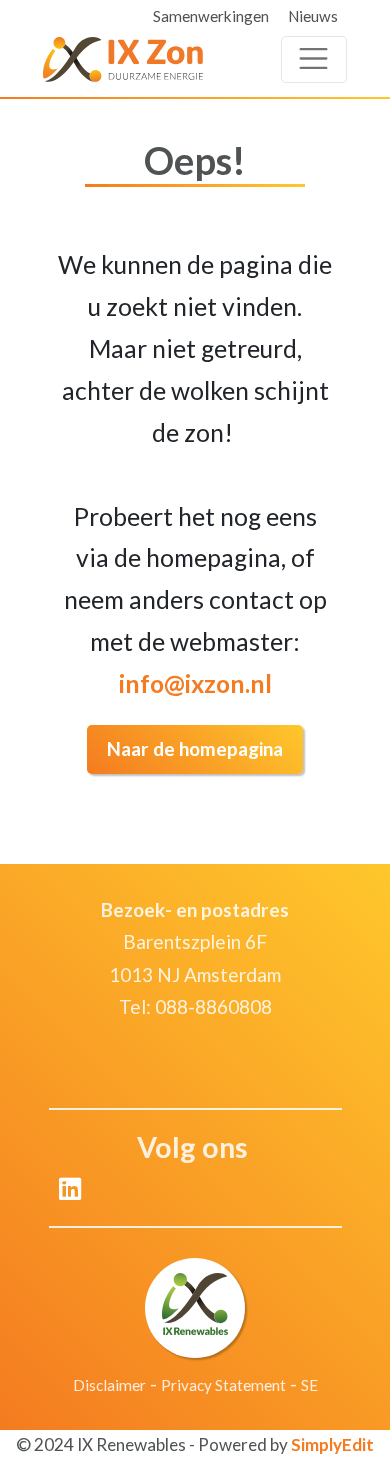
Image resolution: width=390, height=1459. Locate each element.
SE (309, 1385)
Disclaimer (109, 1385)
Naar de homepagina (195, 748)
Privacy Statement (223, 1385)
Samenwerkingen (211, 16)
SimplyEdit (332, 1444)
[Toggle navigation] (314, 59)
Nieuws (313, 16)
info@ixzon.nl (195, 683)
